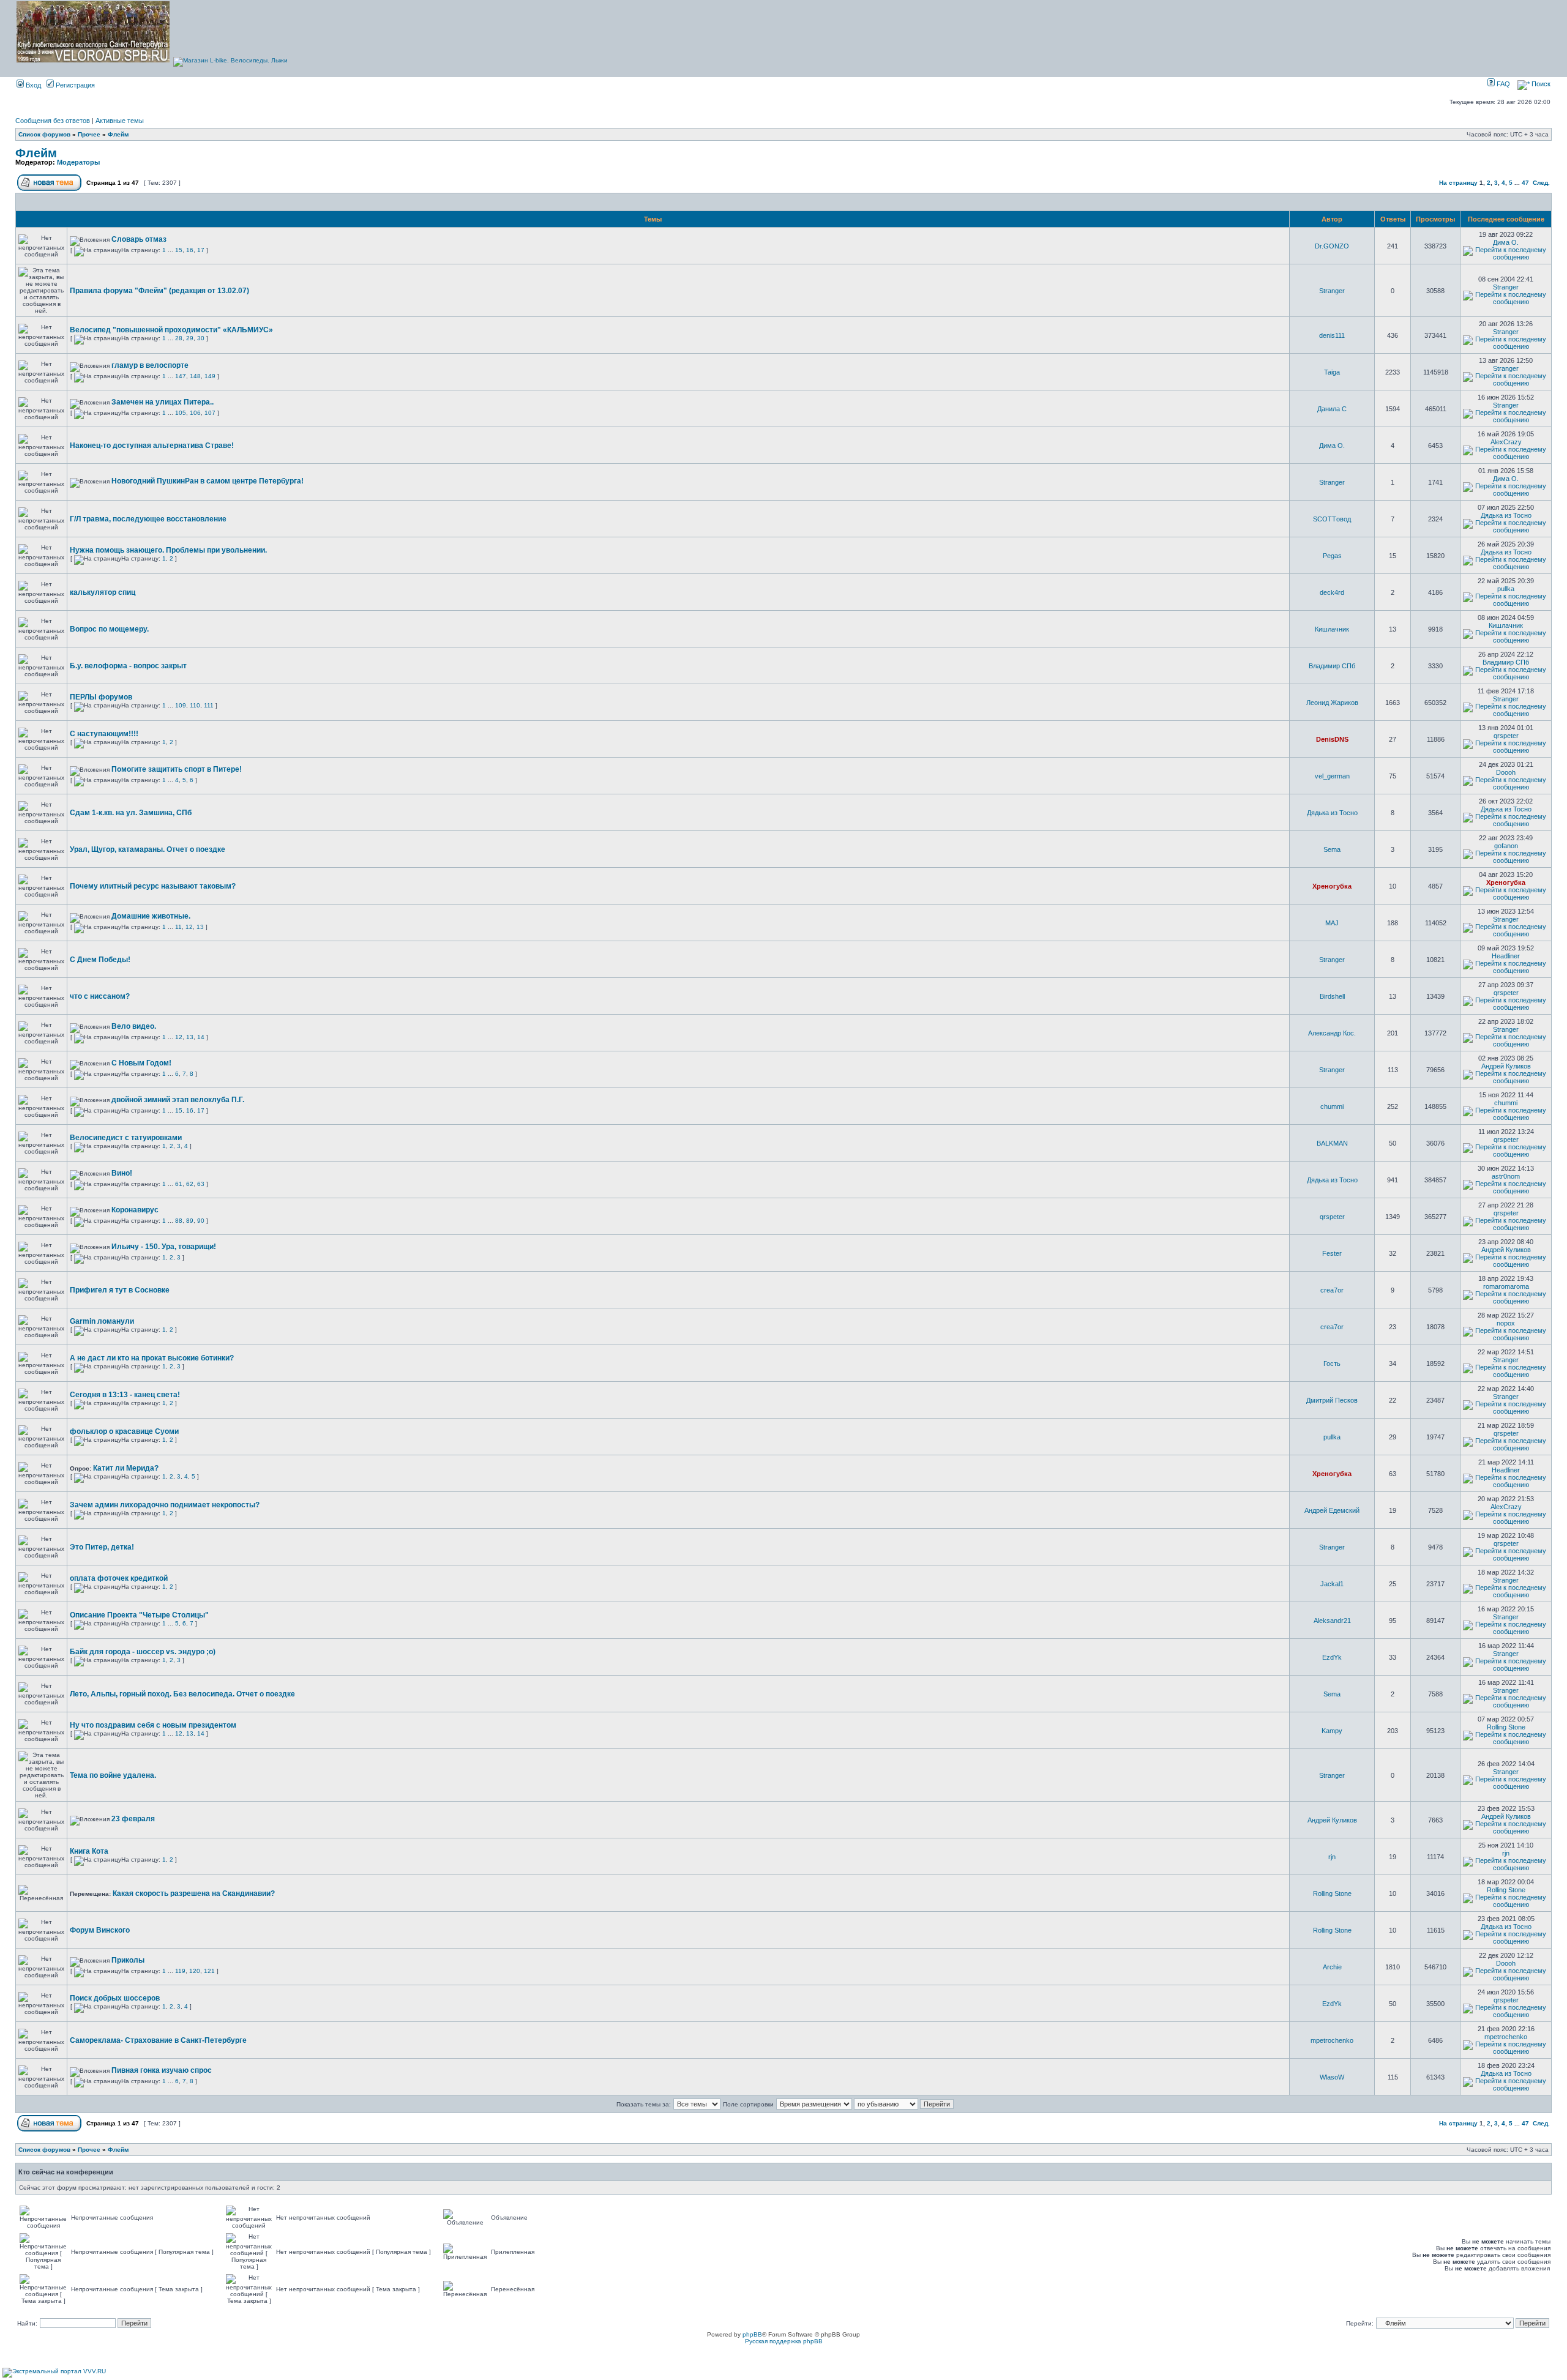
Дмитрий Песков (1332, 1400)
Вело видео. (134, 1026)
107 (210, 413)
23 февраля (133, 1819)
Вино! (122, 1173)
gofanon (1506, 846)
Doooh (1506, 772)
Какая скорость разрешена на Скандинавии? (194, 1893)
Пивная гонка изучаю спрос (162, 2070)
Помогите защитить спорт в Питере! (177, 769)
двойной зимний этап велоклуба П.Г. (178, 1100)
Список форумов (44, 134)
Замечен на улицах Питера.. (163, 402)
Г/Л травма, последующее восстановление (148, 519)
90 (201, 1221)
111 (209, 705)
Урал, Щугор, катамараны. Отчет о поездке (148, 849)
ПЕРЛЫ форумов (101, 697)
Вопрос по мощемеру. (109, 629)
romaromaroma (1506, 1286)
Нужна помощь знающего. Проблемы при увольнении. (168, 550)
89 (190, 1221)
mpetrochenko (1332, 2040)
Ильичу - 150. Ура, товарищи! (164, 1247)
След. (1541, 183)
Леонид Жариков (1332, 703)
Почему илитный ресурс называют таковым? (153, 886)
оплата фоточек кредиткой (119, 1578)
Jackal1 (1332, 1584)
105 (181, 413)
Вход (32, 85)
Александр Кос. (1332, 1033)
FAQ (1502, 84)
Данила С (1332, 409)
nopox (1506, 1323)
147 (181, 376)
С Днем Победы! (100, 960)
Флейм (118, 134)
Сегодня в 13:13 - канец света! (125, 1395)
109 (181, 705)
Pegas (1332, 556)
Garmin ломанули (102, 1321)
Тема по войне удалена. (113, 1775)
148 (195, 376)
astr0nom (1506, 1176)
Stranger (1332, 291)
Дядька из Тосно (1506, 515)
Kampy (1332, 1731)
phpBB (752, 2334)
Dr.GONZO (1332, 246)
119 (180, 1971)
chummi (1332, 1106)
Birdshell (1332, 996)
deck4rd (1332, 592)
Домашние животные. (151, 916)
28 (179, 338)
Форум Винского (100, 1930)
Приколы (128, 1960)
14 (201, 1037)
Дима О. (1506, 242)
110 (195, 705)
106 (195, 413)
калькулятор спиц (103, 592)
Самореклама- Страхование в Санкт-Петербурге (158, 2040)
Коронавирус (135, 1210)
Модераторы (78, 162)
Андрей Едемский (1332, 1510)
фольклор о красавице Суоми (124, 1431)
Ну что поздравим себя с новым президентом (153, 1725)
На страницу (1458, 183)
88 (179, 1221)
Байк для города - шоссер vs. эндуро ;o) (143, 1652)
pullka (1506, 589)
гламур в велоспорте (150, 365)
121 (209, 1971)
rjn (1332, 1857)
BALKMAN (1332, 1143)
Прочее (89, 134)
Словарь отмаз (139, 239)
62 (190, 1184)
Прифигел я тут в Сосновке (120, 1290)
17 (201, 250)
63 (201, 1184)
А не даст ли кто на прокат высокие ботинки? (152, 1358)
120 (195, 1971)
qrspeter (1506, 736)
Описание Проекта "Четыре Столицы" (139, 1615)
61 (179, 1184)
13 (200, 927)
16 (190, 250)
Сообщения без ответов (53, 121)
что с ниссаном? (100, 996)
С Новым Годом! (141, 1063)
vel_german (1332, 776)
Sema (1332, 849)
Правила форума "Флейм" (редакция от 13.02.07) (159, 291)
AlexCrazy (1506, 442)
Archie (1332, 1967)
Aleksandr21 (1332, 1621)
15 (179, 250)
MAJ (1332, 923)
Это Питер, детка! (102, 1547)
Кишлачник (1332, 629)
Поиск (1540, 84)
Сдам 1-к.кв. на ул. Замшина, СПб (131, 813)
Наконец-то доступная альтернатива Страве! (152, 446)
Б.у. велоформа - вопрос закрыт (128, 666)
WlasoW (1332, 2077)
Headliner (1506, 956)
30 (201, 338)
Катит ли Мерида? (126, 1468)
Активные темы (120, 121)
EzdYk (1332, 1657)
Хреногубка (1332, 886)
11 (178, 927)
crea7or (1332, 1290)
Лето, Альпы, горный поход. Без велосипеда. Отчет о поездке (182, 1694)
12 (189, 927)
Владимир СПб (1332, 666)
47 (1525, 183)
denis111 (1332, 335)
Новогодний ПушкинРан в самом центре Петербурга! (208, 481)
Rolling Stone (1506, 1727)
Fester (1332, 1253)
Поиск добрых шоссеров (115, 1998)
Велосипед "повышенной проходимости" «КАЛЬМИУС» (171, 330)
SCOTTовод (1332, 519)
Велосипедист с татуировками (126, 1138)
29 (190, 338)
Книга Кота (89, 1851)
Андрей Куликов (1506, 1066)
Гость (1332, 1363)
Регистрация (74, 85)
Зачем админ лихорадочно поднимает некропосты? (165, 1505)
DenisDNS (1332, 739)
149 (210, 376)
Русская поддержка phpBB (784, 2341)
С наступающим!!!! (104, 734)
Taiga (1332, 372)
